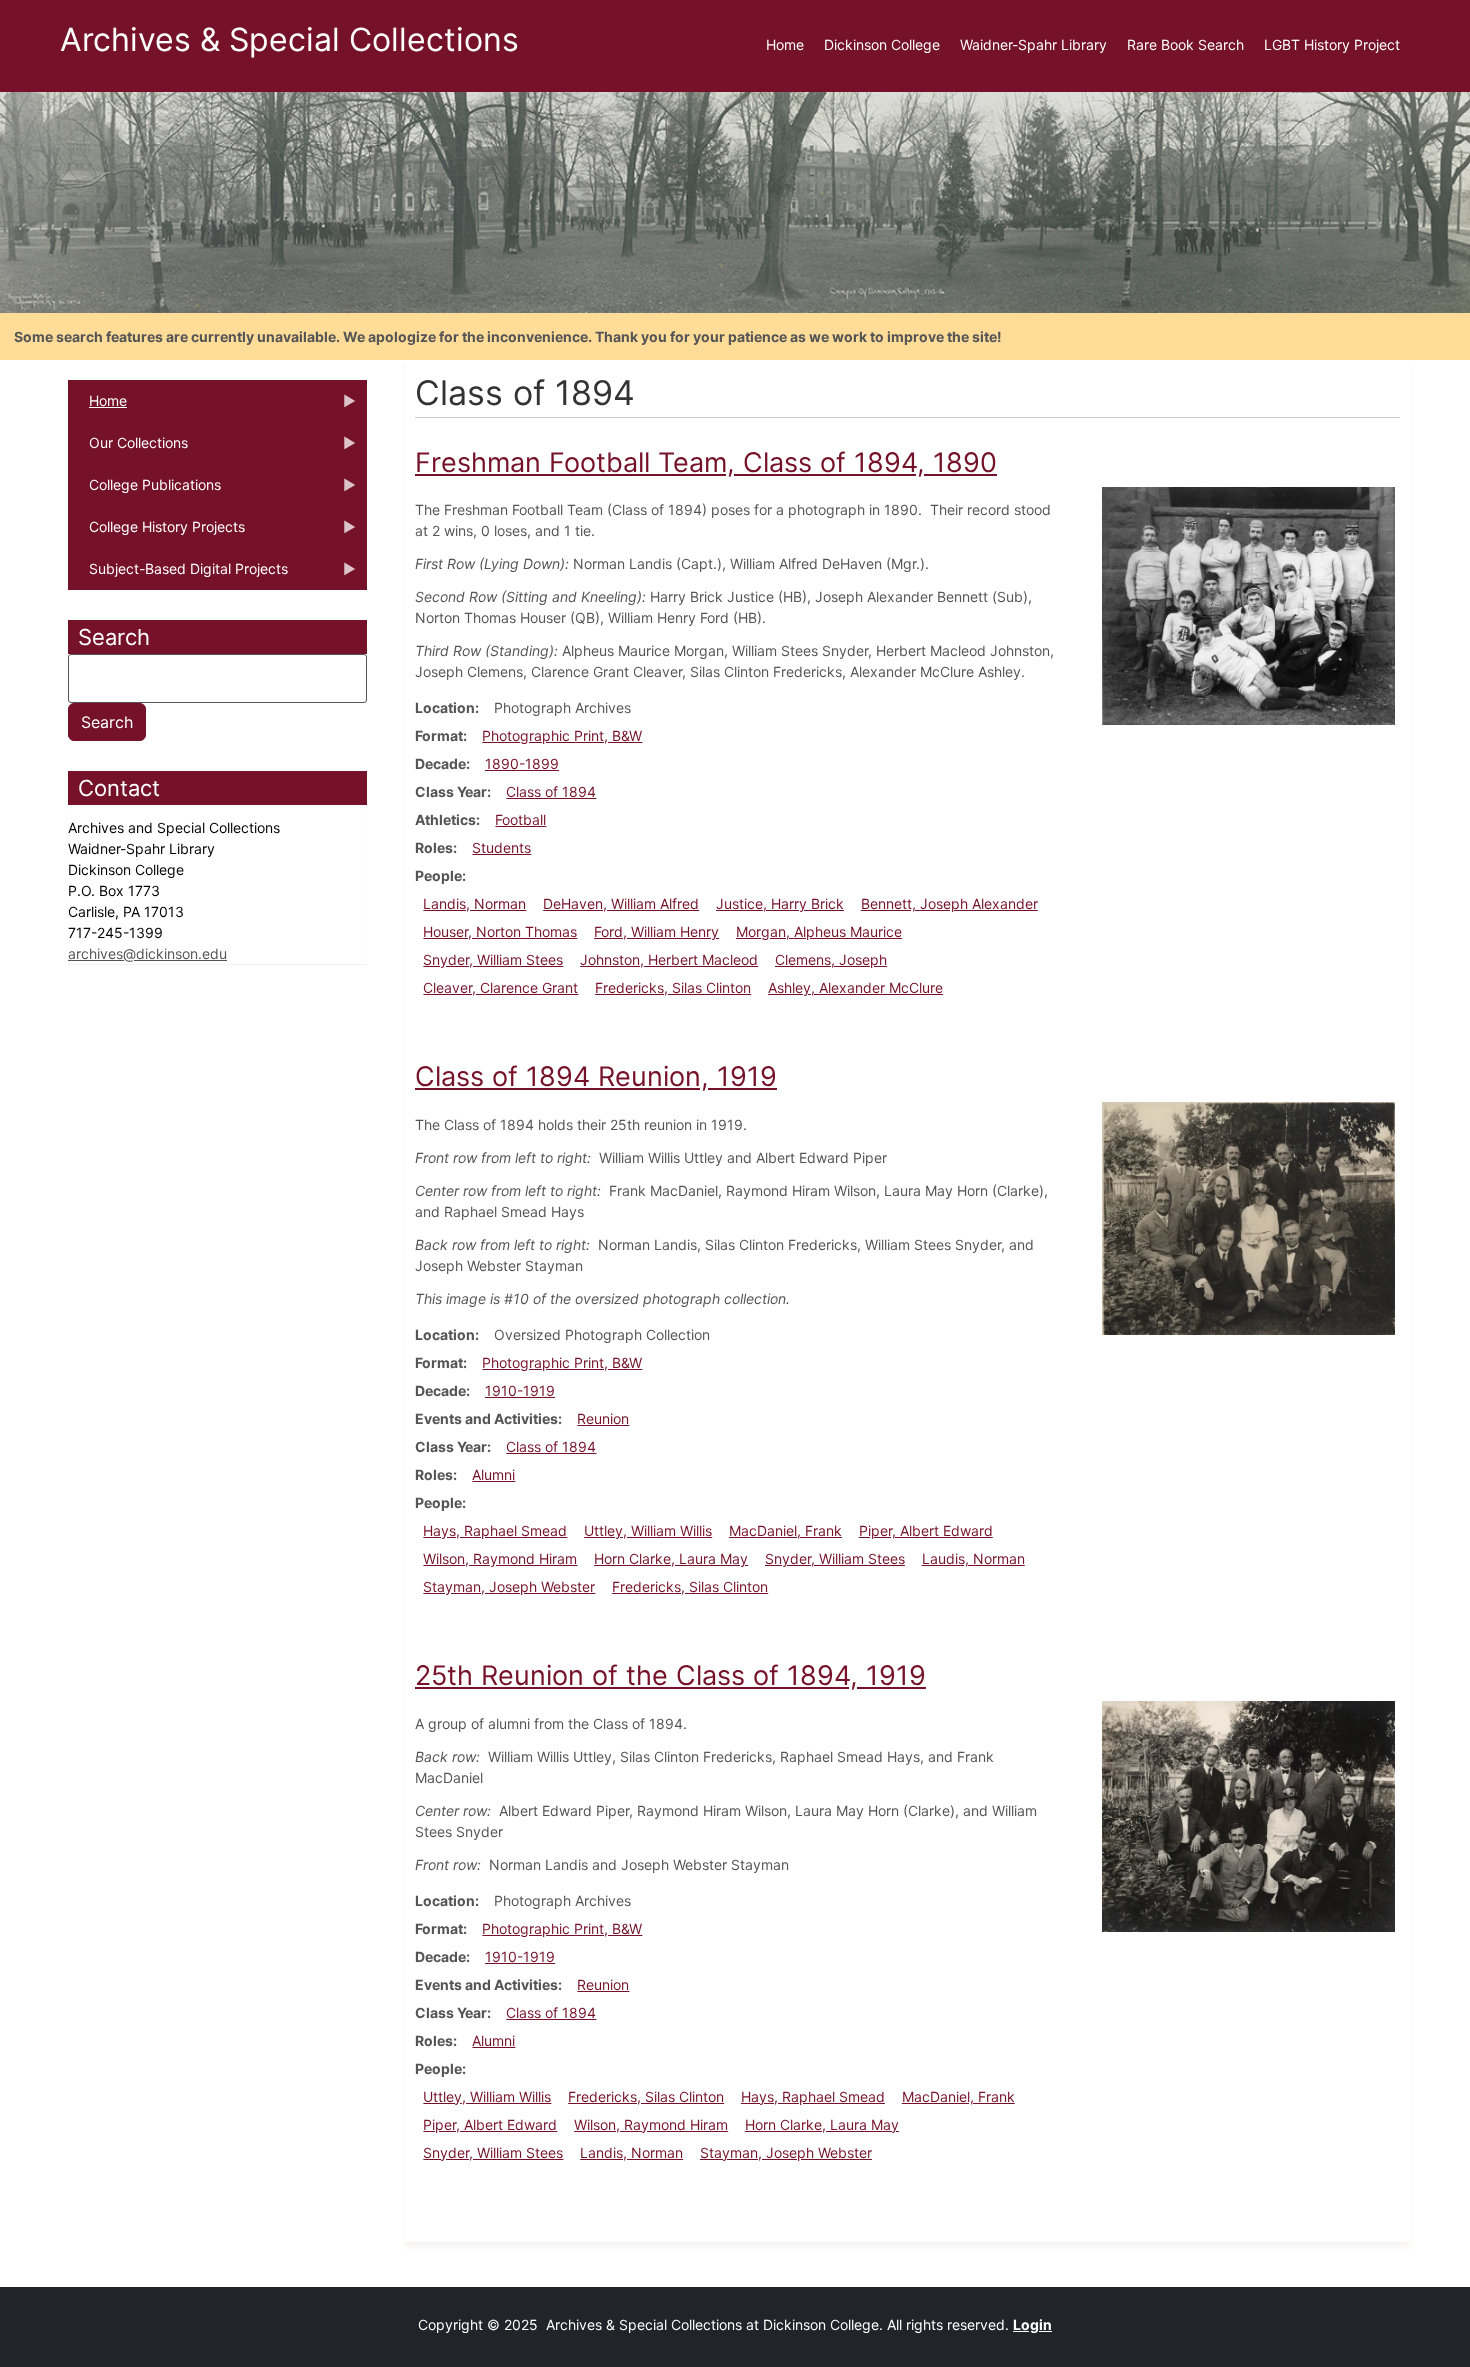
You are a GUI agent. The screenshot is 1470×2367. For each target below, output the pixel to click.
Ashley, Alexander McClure (855, 987)
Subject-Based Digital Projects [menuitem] (178, 575)
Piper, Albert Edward (926, 1530)
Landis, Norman (474, 903)
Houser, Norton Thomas (500, 931)
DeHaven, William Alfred (621, 903)
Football (520, 819)
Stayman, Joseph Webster (509, 1586)
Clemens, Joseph (831, 959)
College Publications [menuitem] (144, 491)
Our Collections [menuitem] (128, 449)
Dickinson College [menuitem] (882, 44)
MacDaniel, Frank (785, 1530)
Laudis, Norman (973, 1558)
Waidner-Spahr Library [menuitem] (1033, 44)
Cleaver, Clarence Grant (500, 987)
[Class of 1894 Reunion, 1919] (1248, 1216)
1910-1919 (520, 1390)
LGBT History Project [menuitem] (1332, 44)
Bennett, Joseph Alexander (949, 903)
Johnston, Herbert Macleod (669, 959)
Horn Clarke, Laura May (671, 1558)
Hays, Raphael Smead (495, 1530)
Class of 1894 (551, 791)
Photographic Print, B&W (562, 735)
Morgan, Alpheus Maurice (819, 931)
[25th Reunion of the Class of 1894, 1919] (1248, 1814)
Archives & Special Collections (289, 39)
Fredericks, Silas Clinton (673, 987)
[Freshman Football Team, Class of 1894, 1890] (1248, 604)
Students (501, 847)
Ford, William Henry (656, 931)
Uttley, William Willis (648, 1530)
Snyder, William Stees (493, 959)
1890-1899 (522, 763)
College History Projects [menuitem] (156, 533)
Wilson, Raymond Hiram (500, 1558)
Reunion (603, 1418)
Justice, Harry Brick (780, 903)
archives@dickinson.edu (147, 953)
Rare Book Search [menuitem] (1185, 44)
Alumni (493, 1474)
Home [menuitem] (785, 44)
